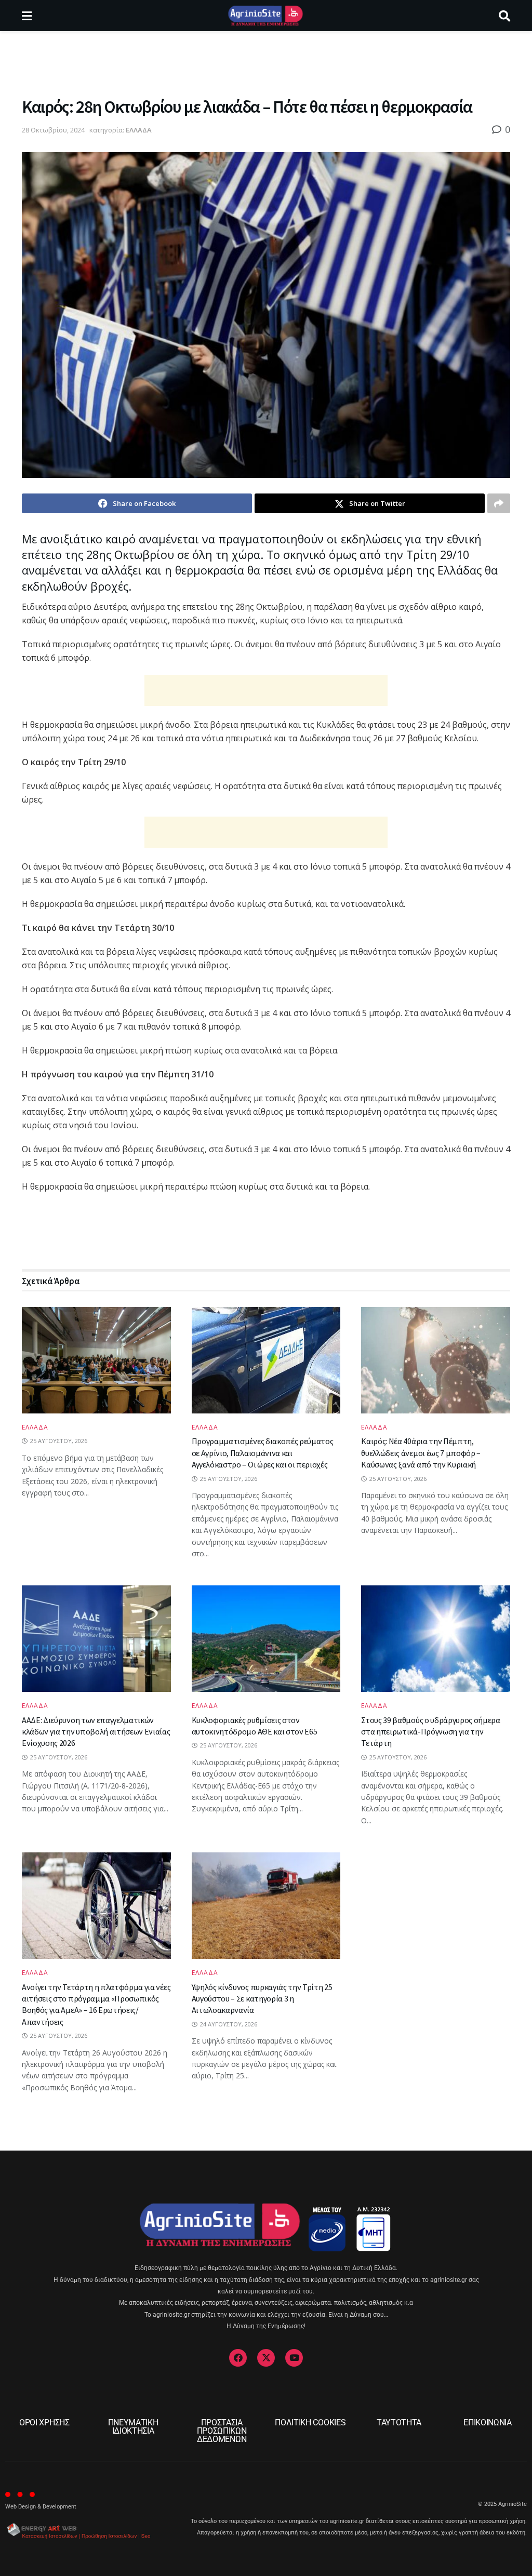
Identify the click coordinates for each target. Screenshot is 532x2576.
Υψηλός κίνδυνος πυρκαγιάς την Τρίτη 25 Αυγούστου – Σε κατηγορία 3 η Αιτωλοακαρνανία (262, 1999)
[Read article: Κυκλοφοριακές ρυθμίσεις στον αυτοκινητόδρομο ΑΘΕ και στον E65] (266, 1639)
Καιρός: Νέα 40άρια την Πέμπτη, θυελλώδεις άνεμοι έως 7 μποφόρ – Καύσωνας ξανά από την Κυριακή (421, 1453)
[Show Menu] (27, 16)
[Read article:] (96, 1360)
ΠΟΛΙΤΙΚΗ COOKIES (310, 2422)
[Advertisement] (266, 62)
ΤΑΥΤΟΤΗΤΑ (399, 2422)
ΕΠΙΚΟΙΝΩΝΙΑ (487, 2422)
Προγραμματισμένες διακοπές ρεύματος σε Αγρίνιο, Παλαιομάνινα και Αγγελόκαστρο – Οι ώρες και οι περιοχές (263, 1453)
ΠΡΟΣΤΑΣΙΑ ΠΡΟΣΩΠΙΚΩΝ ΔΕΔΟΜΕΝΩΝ (222, 2431)
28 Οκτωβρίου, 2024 (53, 130)
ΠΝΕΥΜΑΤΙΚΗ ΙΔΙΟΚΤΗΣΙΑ (133, 2427)
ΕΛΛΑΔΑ (139, 130)
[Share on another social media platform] (499, 503)
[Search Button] (504, 16)
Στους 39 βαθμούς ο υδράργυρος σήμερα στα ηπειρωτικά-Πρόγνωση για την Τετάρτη (430, 1732)
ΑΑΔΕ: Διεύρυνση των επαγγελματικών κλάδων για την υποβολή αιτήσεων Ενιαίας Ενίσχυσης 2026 (96, 1732)
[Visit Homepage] (265, 16)
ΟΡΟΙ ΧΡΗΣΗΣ (44, 2422)
